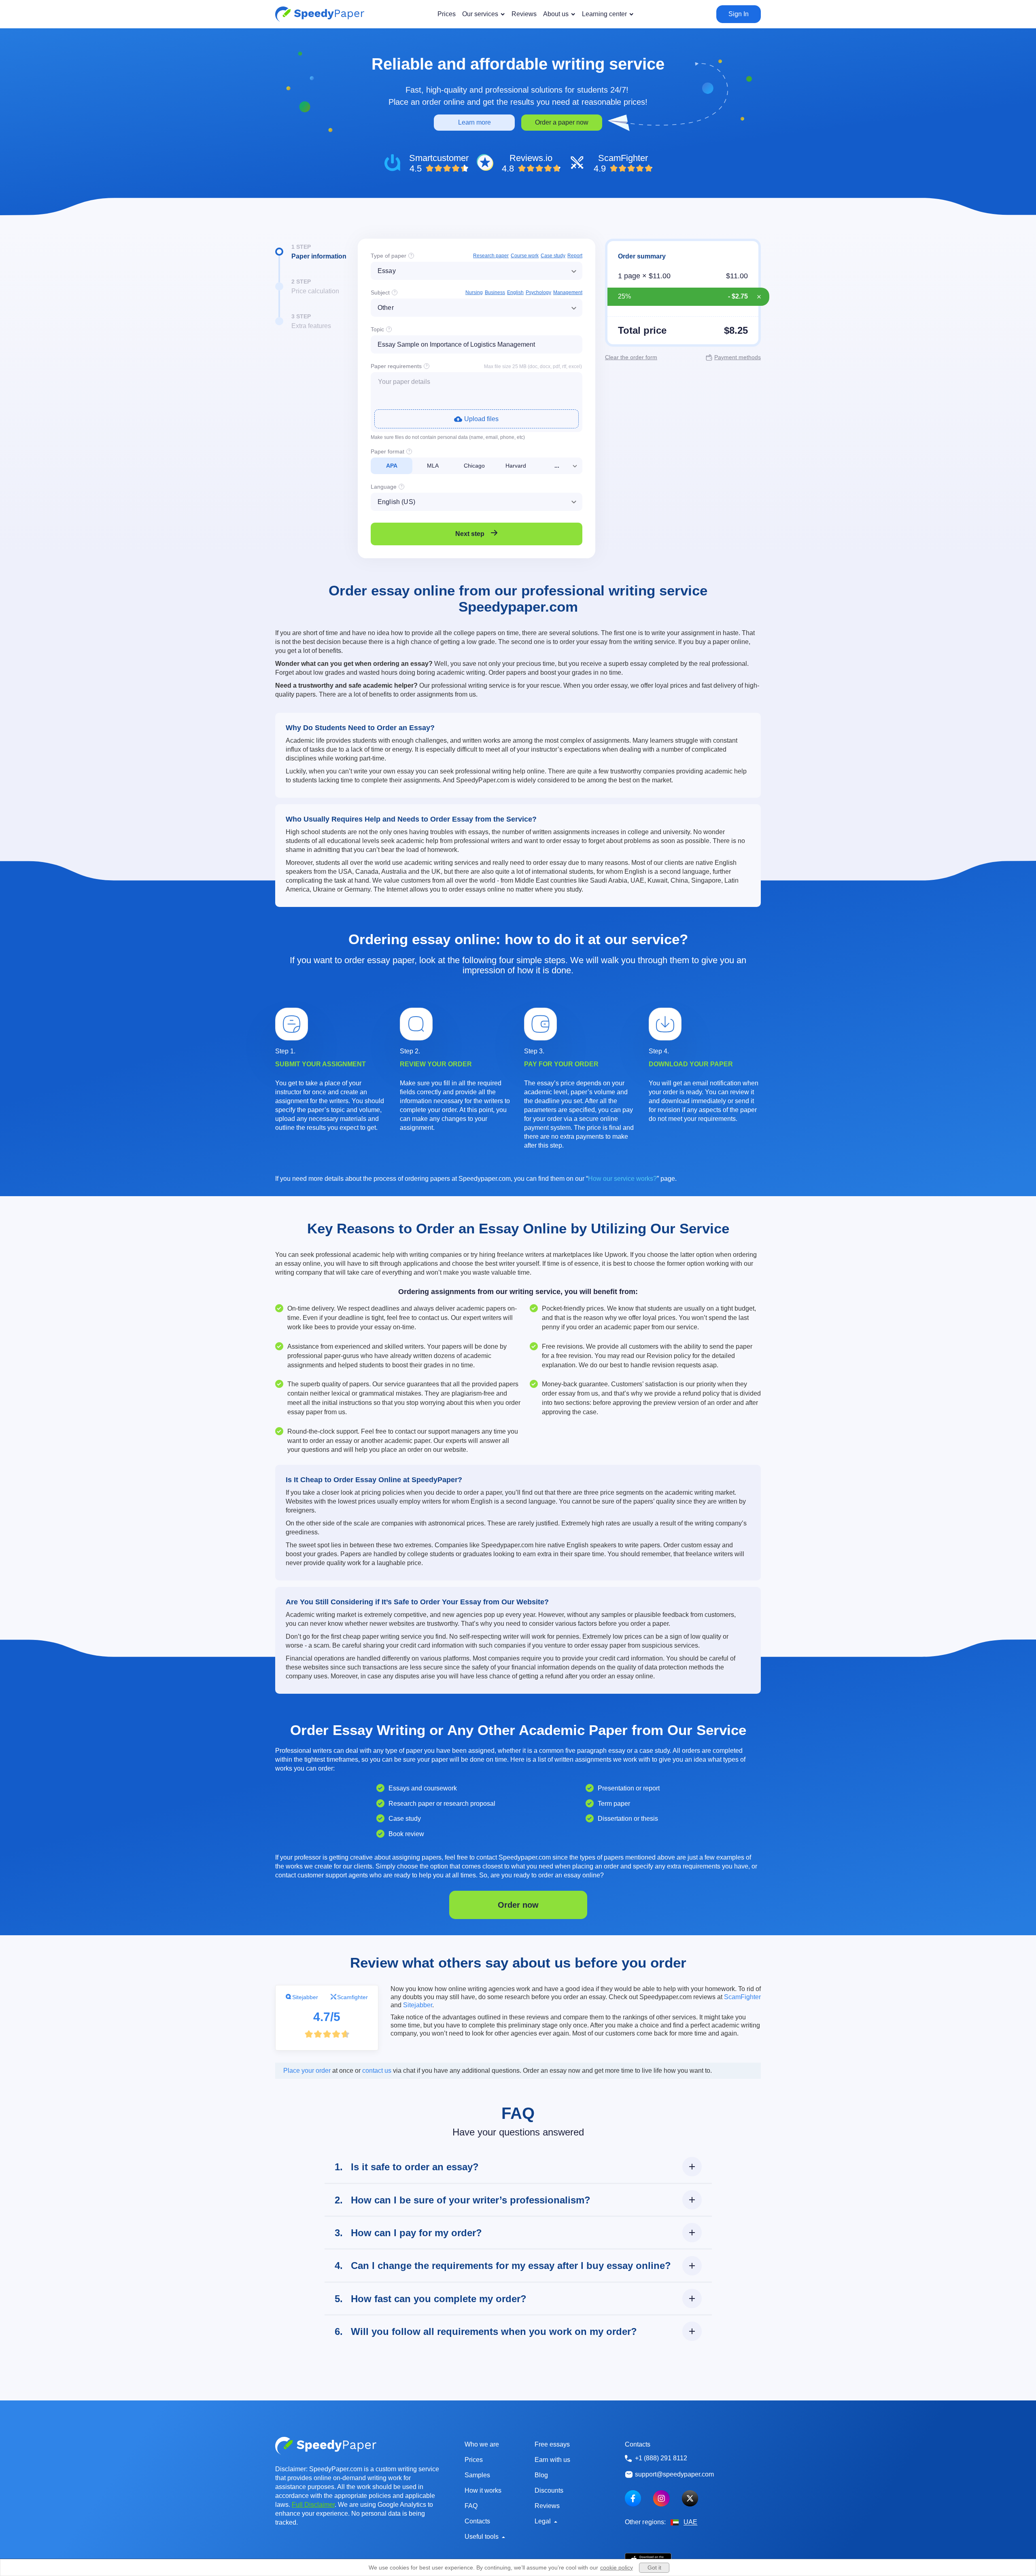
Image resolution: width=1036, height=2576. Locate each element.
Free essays (552, 2444)
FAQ (471, 2506)
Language (384, 487)
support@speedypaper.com (674, 2474)
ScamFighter (742, 1997)
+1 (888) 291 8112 (661, 2458)
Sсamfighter (352, 1997)
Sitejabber (305, 1997)
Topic (377, 329)
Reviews (547, 2506)
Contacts (477, 2521)
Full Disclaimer (313, 2505)
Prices (474, 2460)
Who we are (482, 2444)
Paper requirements (396, 366)
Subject (380, 292)
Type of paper (388, 256)
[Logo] (320, 14)
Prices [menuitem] (447, 14)
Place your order (307, 2071)
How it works (483, 2490)
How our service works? (622, 1179)
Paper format (387, 451)
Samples (477, 2475)
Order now (518, 1905)
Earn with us (552, 2460)
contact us (377, 2071)
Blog (541, 2475)
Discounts (549, 2490)
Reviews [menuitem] (524, 14)
